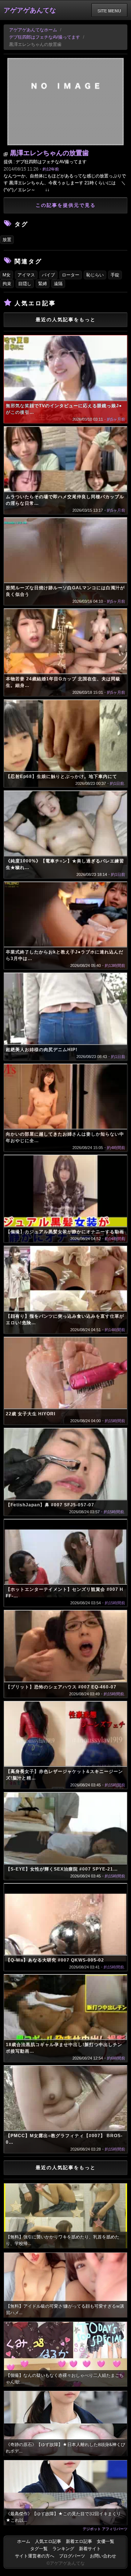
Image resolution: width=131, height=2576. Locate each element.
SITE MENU (109, 11)
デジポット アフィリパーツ (105, 2529)
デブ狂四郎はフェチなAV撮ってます (45, 37)
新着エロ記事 (79, 2541)
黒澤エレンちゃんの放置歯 (49, 153)
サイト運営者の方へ (35, 2556)
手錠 (115, 275)
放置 (7, 240)
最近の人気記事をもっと (66, 320)
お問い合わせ (103, 2556)
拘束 (7, 284)
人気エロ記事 (48, 2541)
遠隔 (58, 284)
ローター (71, 275)
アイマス (26, 275)
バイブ (48, 275)
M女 (7, 275)
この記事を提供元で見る (66, 205)
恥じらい (95, 275)
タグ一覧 (39, 2549)
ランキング (63, 2549)
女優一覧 (106, 2541)
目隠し (25, 284)
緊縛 (43, 284)
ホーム (24, 2541)
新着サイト (90, 2549)
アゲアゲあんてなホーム (33, 30)
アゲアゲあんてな (30, 10)
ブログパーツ (72, 2556)
